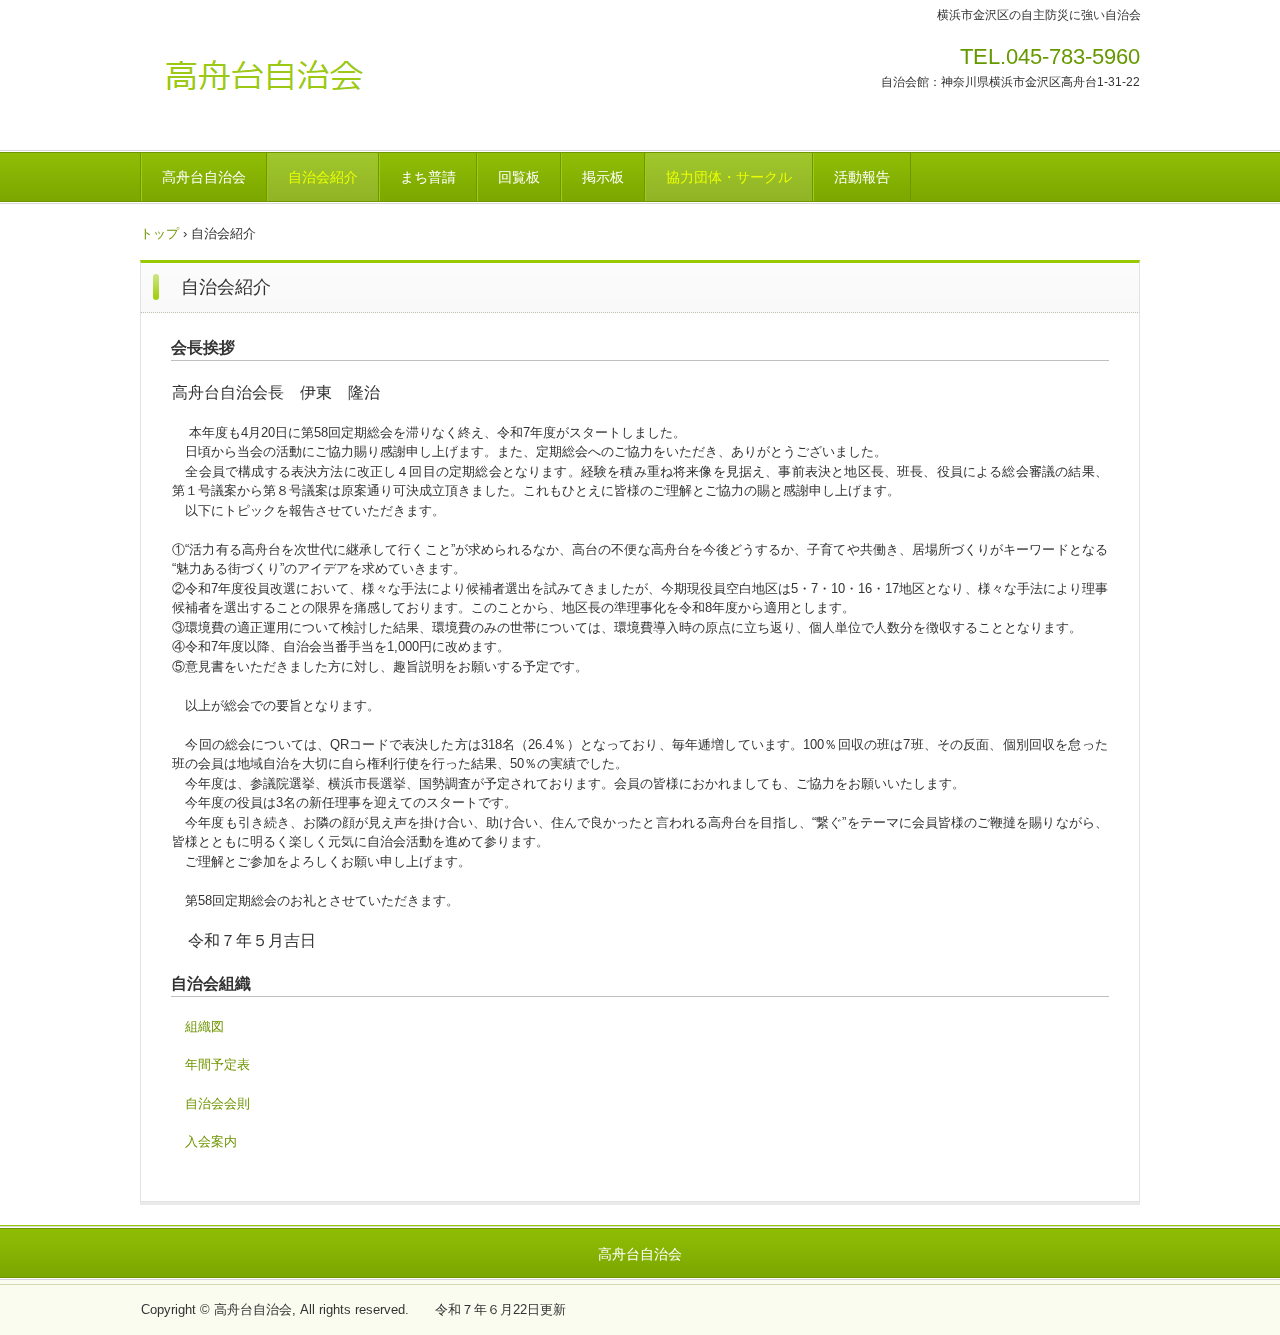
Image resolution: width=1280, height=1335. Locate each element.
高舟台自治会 (279, 85)
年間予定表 (217, 1064)
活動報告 (862, 177)
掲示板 (603, 177)
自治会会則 (217, 1103)
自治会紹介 (323, 177)
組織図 (204, 1026)
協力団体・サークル (729, 177)
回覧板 (519, 177)
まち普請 (428, 177)
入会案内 (211, 1141)
